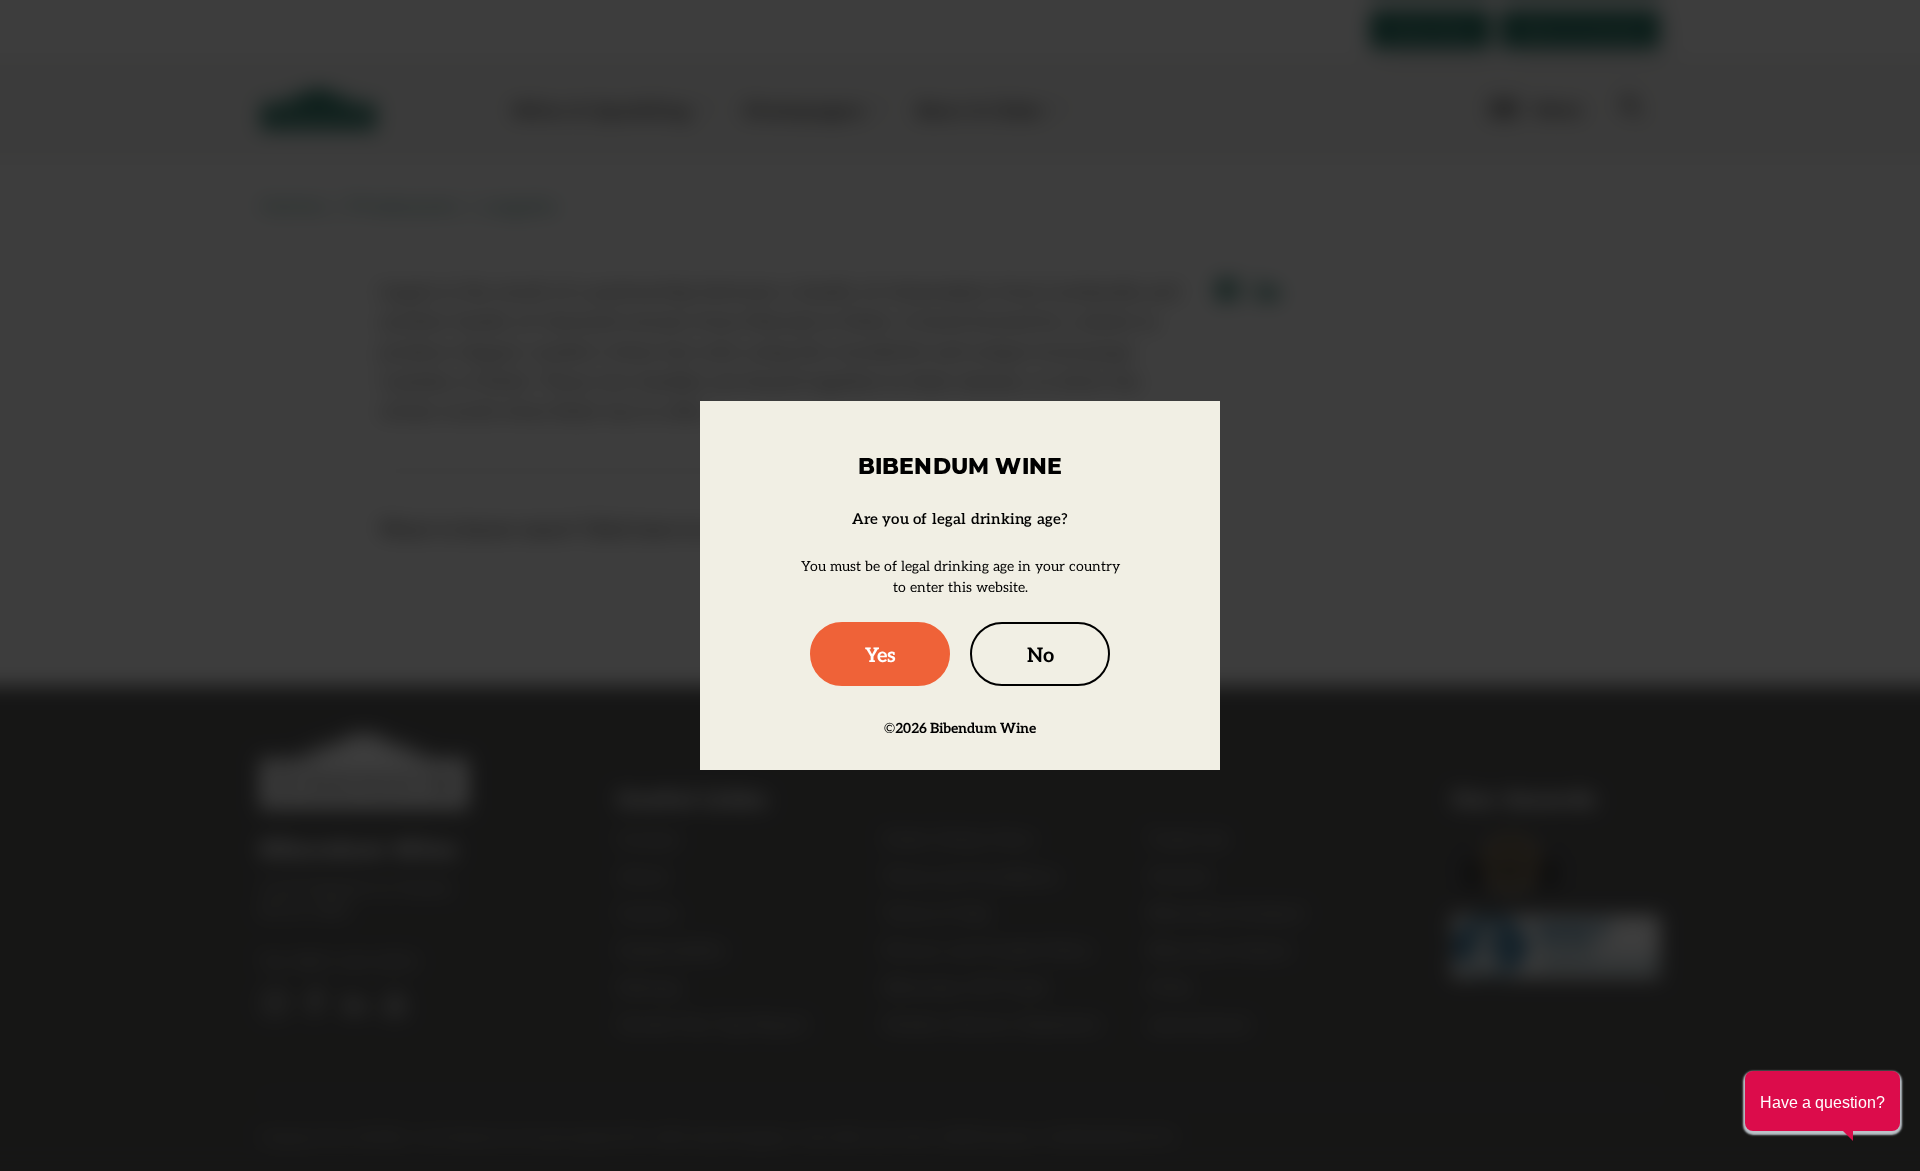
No (1040, 654)
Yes (880, 654)
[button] (1822, 1101)
